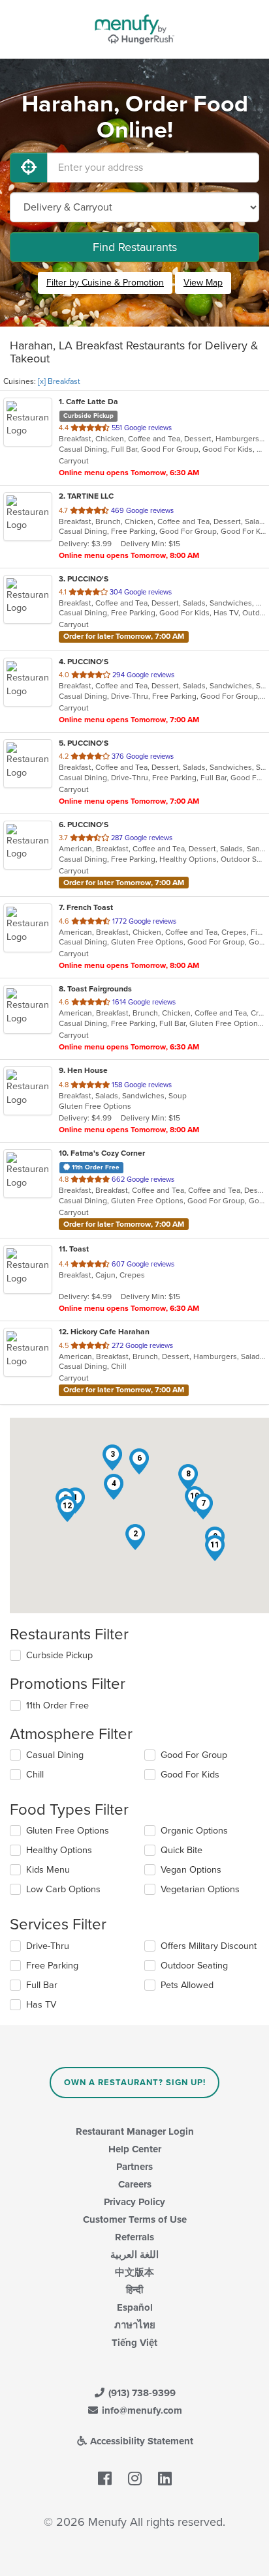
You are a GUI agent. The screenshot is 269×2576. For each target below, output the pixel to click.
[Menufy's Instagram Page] (135, 2480)
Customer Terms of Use (135, 2219)
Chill (35, 1775)
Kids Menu (48, 1870)
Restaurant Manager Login (135, 2131)
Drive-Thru (48, 1946)
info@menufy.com (141, 2410)
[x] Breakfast (59, 381)
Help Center (135, 2149)
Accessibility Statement (140, 2441)
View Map (203, 283)
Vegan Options (191, 1870)
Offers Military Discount (209, 1946)
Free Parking (52, 1966)
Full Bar (42, 1985)
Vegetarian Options (200, 1889)
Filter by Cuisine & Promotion (105, 283)
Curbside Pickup (59, 1655)
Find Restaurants (135, 247)
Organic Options (194, 1831)
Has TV (41, 2005)
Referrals (134, 2237)
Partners (134, 2167)
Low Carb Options (63, 1889)
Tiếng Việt (134, 2343)
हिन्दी (134, 2290)
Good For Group (194, 1755)
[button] (135, 1537)
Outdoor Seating (194, 1966)
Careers (135, 2184)
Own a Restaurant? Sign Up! (135, 2083)
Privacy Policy (134, 2202)
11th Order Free (57, 1705)
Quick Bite (182, 1850)
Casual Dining (55, 1755)
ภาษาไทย (135, 2325)
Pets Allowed (187, 1985)
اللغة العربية (134, 2255)
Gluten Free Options (68, 1831)
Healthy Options (59, 1850)
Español (135, 2307)
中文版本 (134, 2272)
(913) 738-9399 (141, 2393)
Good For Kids (190, 1775)
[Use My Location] (29, 168)
